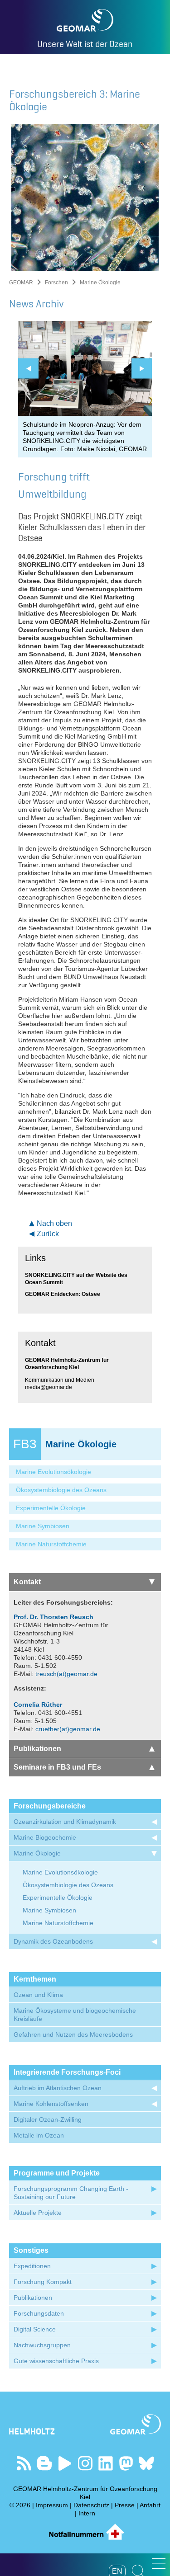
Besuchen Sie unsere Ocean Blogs (44, 2463)
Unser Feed (24, 2463)
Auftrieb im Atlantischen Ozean (58, 2088)
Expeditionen (32, 2266)
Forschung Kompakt (43, 2282)
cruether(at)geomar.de (68, 1729)
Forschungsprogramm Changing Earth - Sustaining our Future (71, 2193)
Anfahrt (150, 2505)
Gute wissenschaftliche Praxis (56, 2361)
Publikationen (37, 1749)
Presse (125, 2505)
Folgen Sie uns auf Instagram (85, 2463)
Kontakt (27, 1582)
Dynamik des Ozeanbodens (53, 1941)
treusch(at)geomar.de (66, 1674)
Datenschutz (91, 2505)
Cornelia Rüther (38, 1705)
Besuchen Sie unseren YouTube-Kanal (65, 2463)
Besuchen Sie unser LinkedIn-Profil (105, 2463)
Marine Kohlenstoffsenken (51, 2104)
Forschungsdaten (39, 2313)
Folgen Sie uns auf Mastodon (126, 2463)
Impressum (52, 2505)
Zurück (48, 1234)
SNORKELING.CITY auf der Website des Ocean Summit (76, 1279)
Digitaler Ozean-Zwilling (48, 2119)
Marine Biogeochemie (45, 1837)
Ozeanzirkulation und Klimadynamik (65, 1822)
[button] (159, 2564)
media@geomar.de (49, 1387)
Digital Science (35, 2329)
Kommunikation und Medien (60, 1380)
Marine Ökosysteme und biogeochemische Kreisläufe (75, 2015)
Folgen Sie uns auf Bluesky (146, 2463)
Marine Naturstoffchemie (51, 1544)
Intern (87, 2513)
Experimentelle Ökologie (51, 1508)
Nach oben (54, 1223)
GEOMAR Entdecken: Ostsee (63, 1294)
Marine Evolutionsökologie (53, 1472)
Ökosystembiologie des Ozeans (61, 1490)
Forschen (56, 283)
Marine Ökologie (37, 1853)
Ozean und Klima (38, 1995)
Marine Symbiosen (43, 1526)
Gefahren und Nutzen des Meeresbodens (73, 2034)
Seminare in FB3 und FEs (57, 1767)
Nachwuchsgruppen (42, 2345)
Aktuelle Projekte (38, 2213)
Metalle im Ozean (39, 2135)
